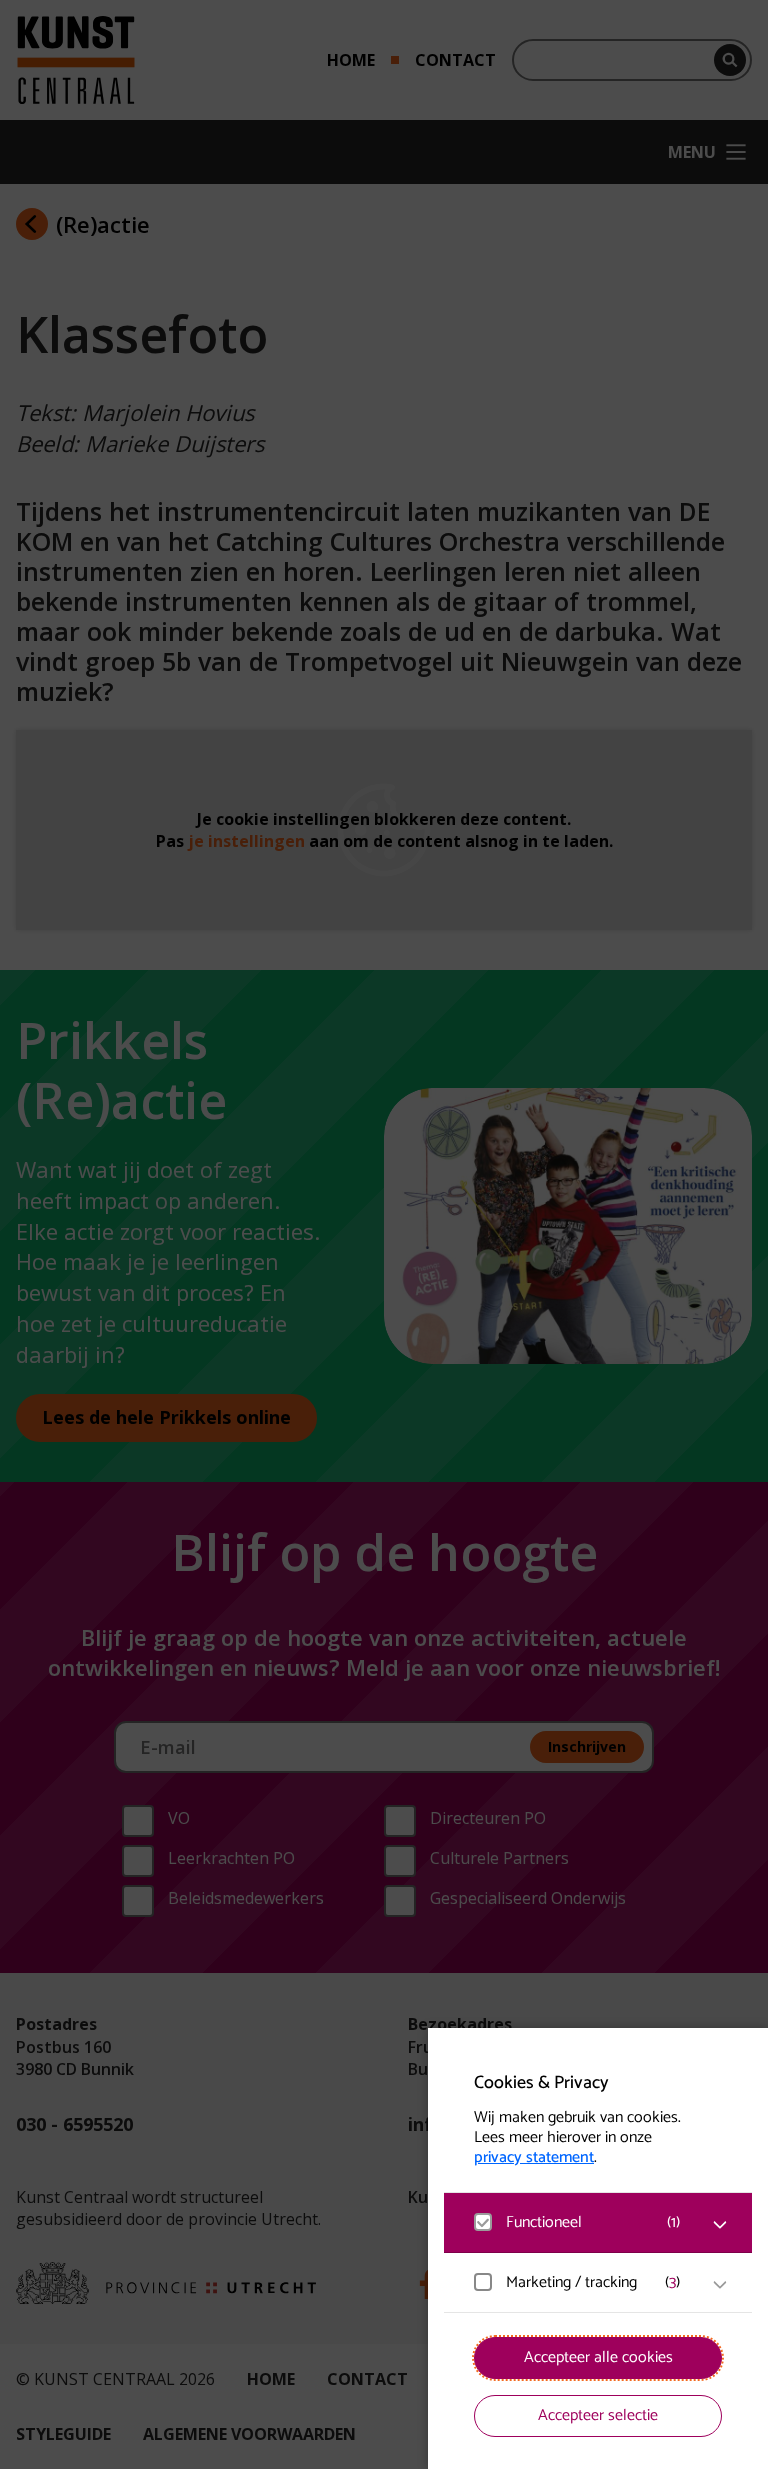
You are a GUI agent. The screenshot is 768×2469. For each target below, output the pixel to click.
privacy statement (534, 2158)
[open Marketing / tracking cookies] (720, 2285)
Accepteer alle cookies (598, 2357)
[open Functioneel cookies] (720, 2225)
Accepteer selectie (598, 2415)
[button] (578, 2222)
